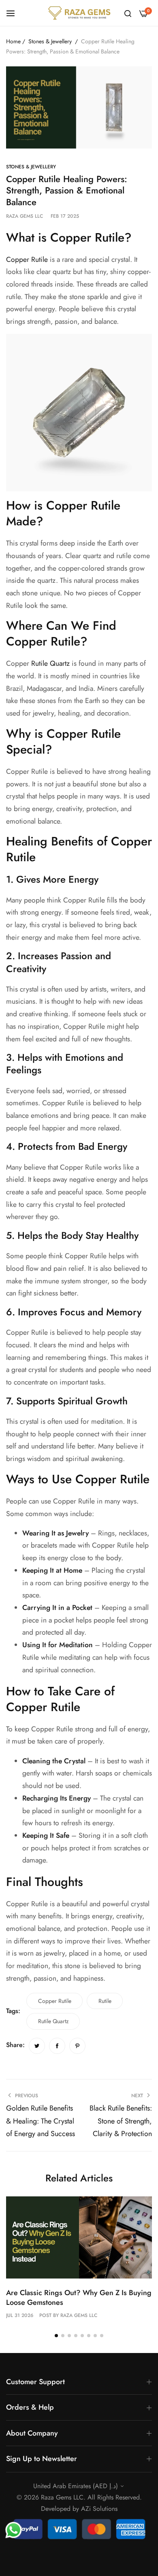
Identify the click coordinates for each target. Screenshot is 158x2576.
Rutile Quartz (50, 663)
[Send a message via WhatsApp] (14, 2530)
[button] (56, 2336)
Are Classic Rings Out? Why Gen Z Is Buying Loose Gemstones (79, 2297)
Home (13, 41)
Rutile (105, 2001)
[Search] (128, 13)
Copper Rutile (27, 259)
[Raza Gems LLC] (79, 13)
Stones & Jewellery (50, 41)
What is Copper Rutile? (69, 237)
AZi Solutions (99, 2509)
